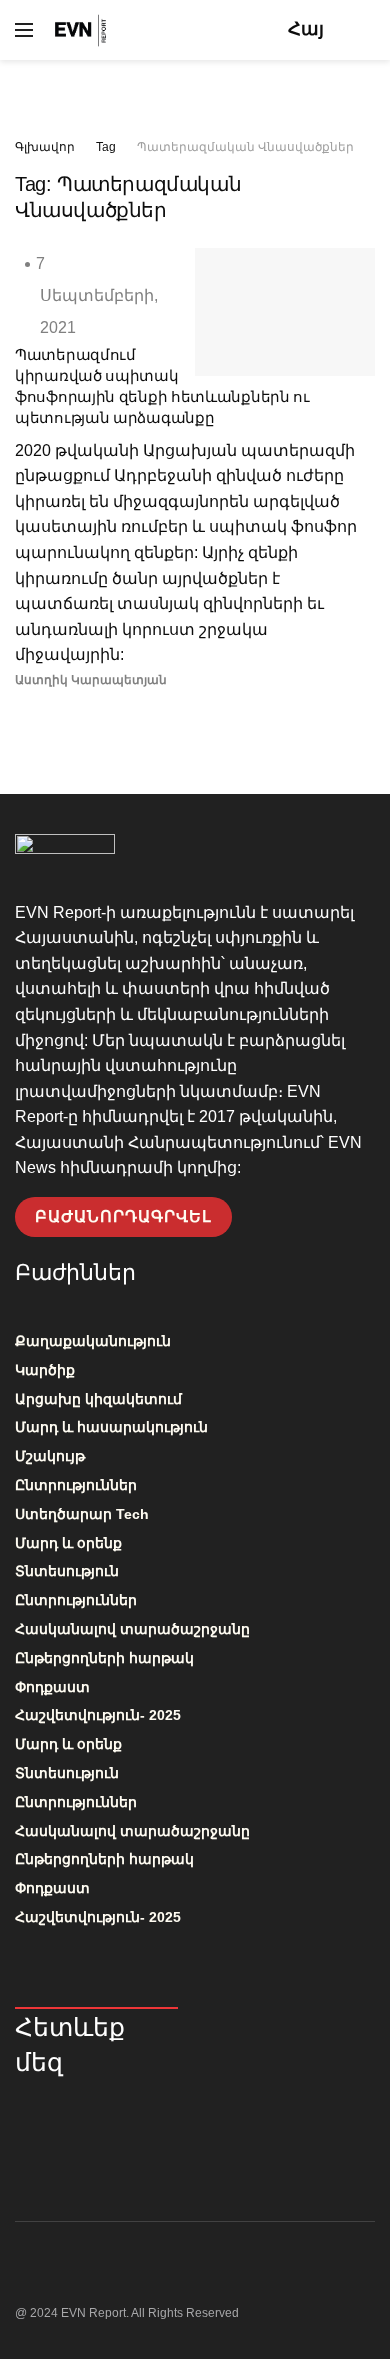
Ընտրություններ (76, 1485)
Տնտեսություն (67, 1571)
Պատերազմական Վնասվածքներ (245, 147)
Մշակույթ (50, 1456)
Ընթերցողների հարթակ (104, 1658)
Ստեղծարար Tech (82, 1514)
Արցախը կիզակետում (98, 1399)
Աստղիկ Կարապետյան (91, 680)
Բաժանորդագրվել (123, 1216)
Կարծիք (45, 1370)
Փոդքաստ (52, 1687)
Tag (106, 147)
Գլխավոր (45, 147)
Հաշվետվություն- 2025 (98, 1715)
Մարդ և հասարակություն (111, 1427)
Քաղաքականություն (93, 1341)
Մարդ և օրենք (68, 1543)
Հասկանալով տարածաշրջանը (132, 1629)
